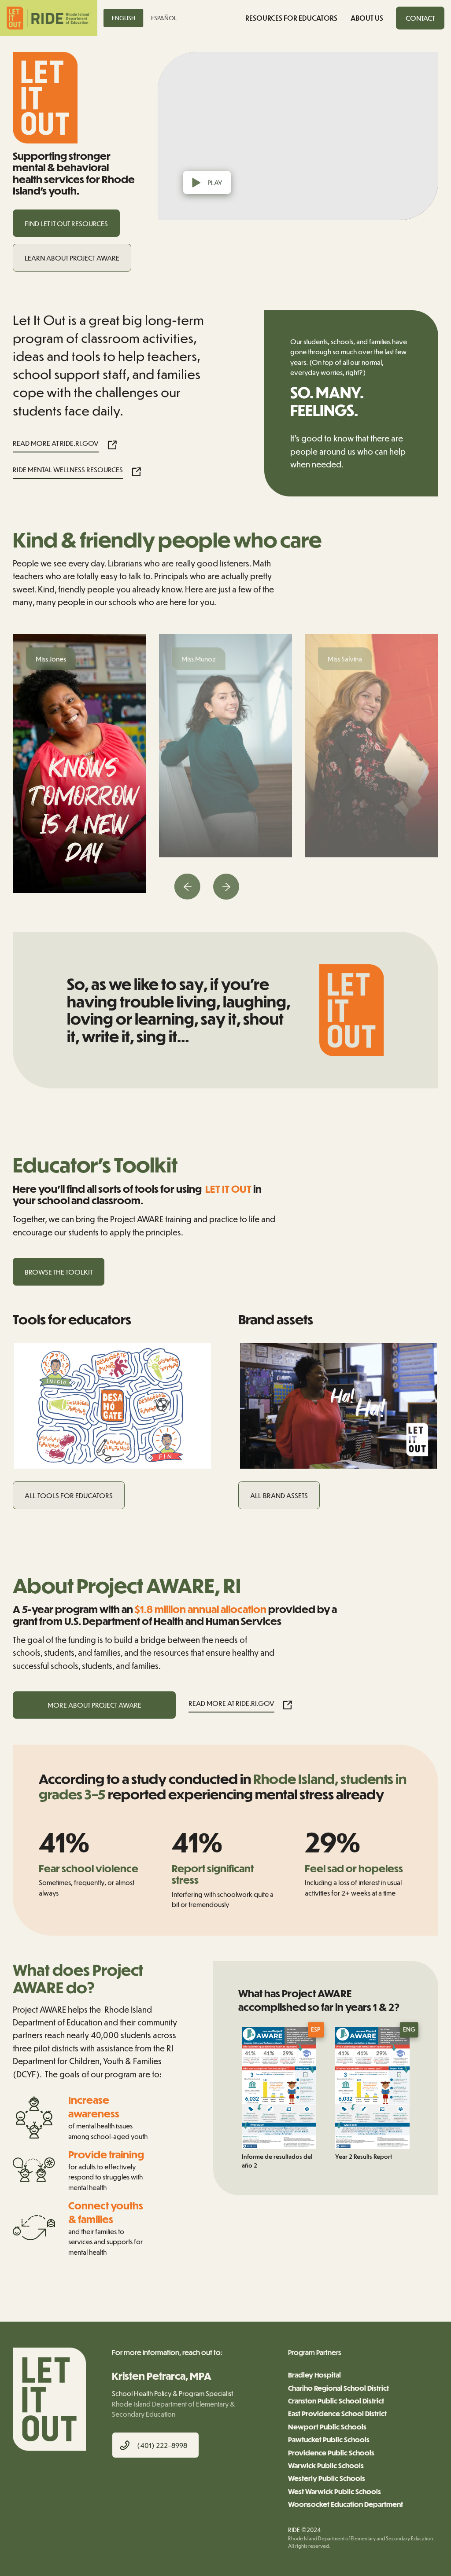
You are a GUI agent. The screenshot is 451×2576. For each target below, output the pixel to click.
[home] (49, 18)
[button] (420, 18)
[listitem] (79, 764)
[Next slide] (226, 887)
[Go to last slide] (187, 887)
